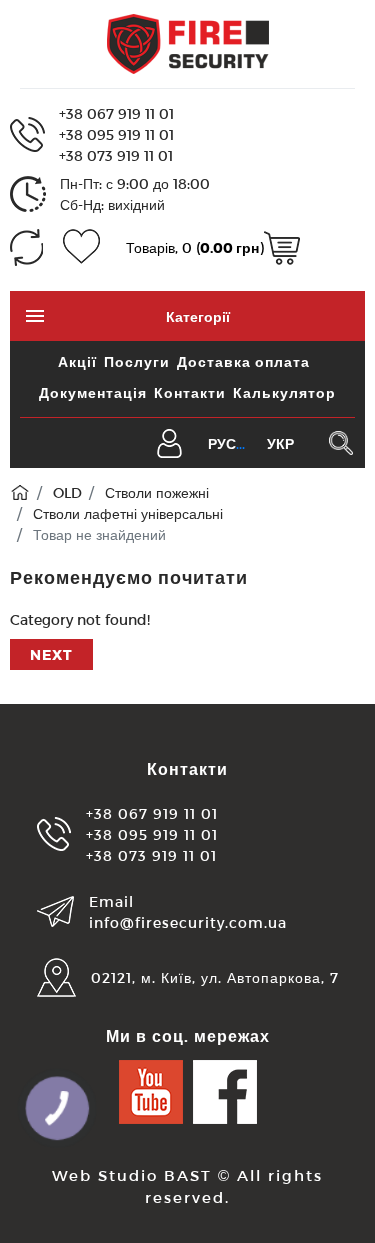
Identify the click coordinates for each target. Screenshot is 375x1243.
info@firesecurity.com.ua (188, 922)
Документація (93, 392)
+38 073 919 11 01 (116, 155)
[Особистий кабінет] (169, 441)
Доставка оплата (243, 361)
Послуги (137, 361)
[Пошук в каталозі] (340, 443)
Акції (77, 361)
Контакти (190, 392)
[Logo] (188, 42)
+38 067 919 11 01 (116, 113)
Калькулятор (284, 392)
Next (51, 654)
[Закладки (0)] (81, 247)
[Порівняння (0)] (26, 247)
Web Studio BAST (132, 1175)
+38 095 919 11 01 (116, 134)
